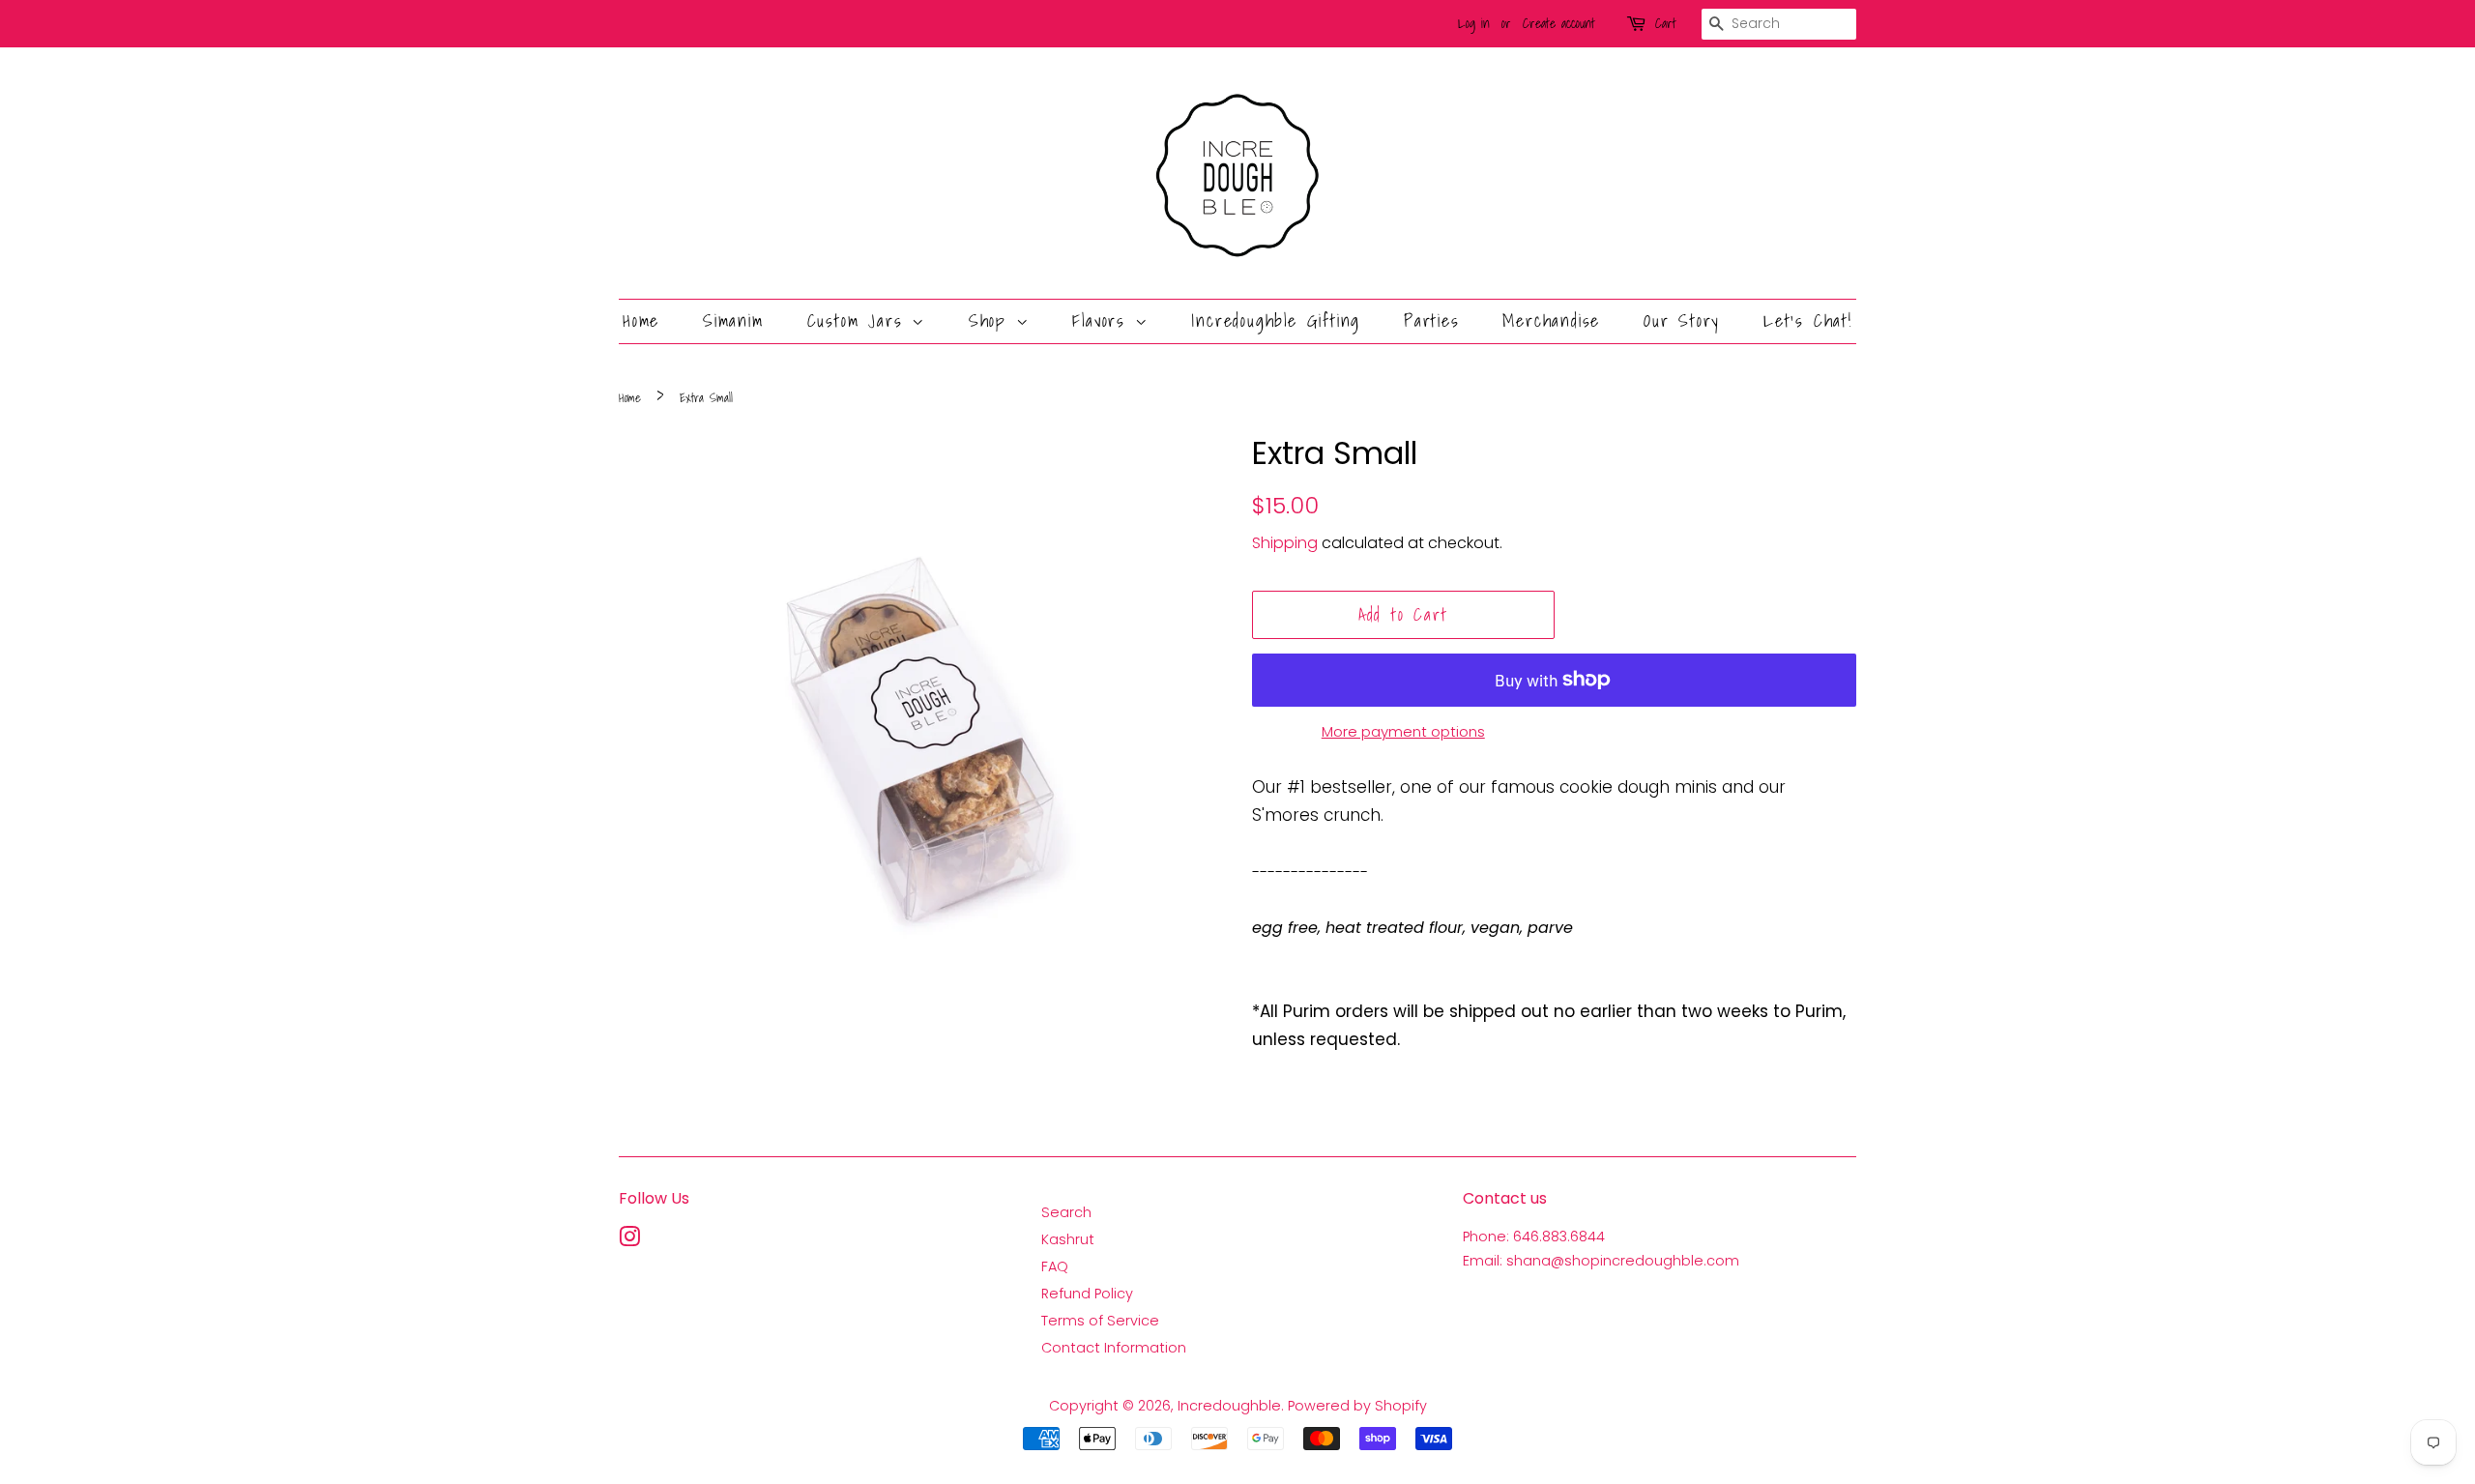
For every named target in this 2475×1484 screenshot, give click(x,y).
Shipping (1285, 543)
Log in (1474, 23)
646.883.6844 (1559, 1237)
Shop (992, 320)
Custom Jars (860, 320)
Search (1066, 1212)
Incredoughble (1229, 1406)
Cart (1666, 23)
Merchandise (1551, 320)
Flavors (1103, 320)
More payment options (1403, 731)
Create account (1559, 23)
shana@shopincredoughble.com (1623, 1261)
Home (641, 320)
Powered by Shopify (1357, 1406)
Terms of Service (1100, 1321)
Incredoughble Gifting (1276, 320)
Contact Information (1114, 1348)
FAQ (1055, 1266)
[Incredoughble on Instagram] (629, 1240)
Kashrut (1068, 1239)
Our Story (1682, 320)
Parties (1432, 320)
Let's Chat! (1808, 320)
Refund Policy (1087, 1294)
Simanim (733, 320)
